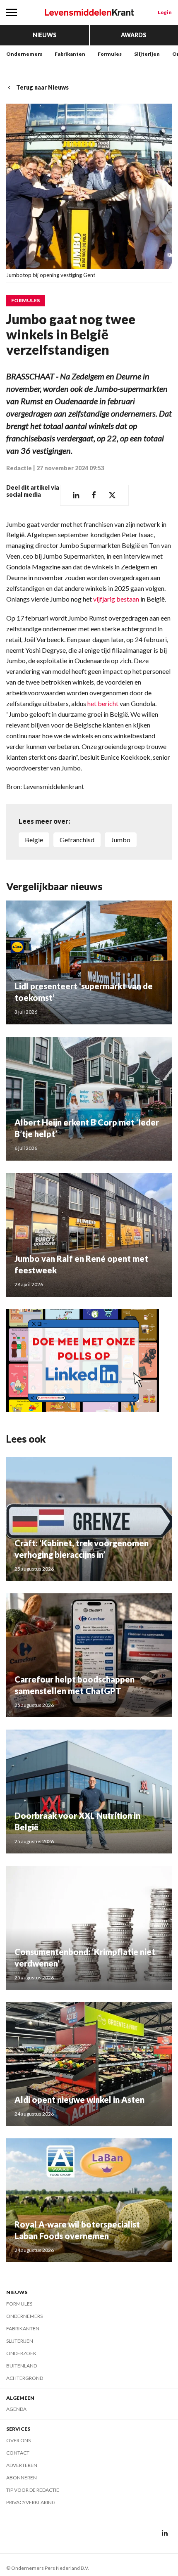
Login (165, 12)
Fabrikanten (70, 54)
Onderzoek (21, 2353)
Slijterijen (147, 54)
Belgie (34, 840)
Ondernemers (24, 54)
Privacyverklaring (31, 2502)
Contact (18, 2453)
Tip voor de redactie (33, 2490)
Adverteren (22, 2465)
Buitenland (22, 2366)
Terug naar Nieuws (42, 87)
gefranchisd (77, 840)
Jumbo (121, 840)
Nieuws (45, 35)
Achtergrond (25, 2378)
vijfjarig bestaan (116, 599)
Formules (110, 54)
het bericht (102, 703)
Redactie (19, 468)
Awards (134, 35)
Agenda (16, 2409)
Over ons (18, 2440)
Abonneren (22, 2478)
